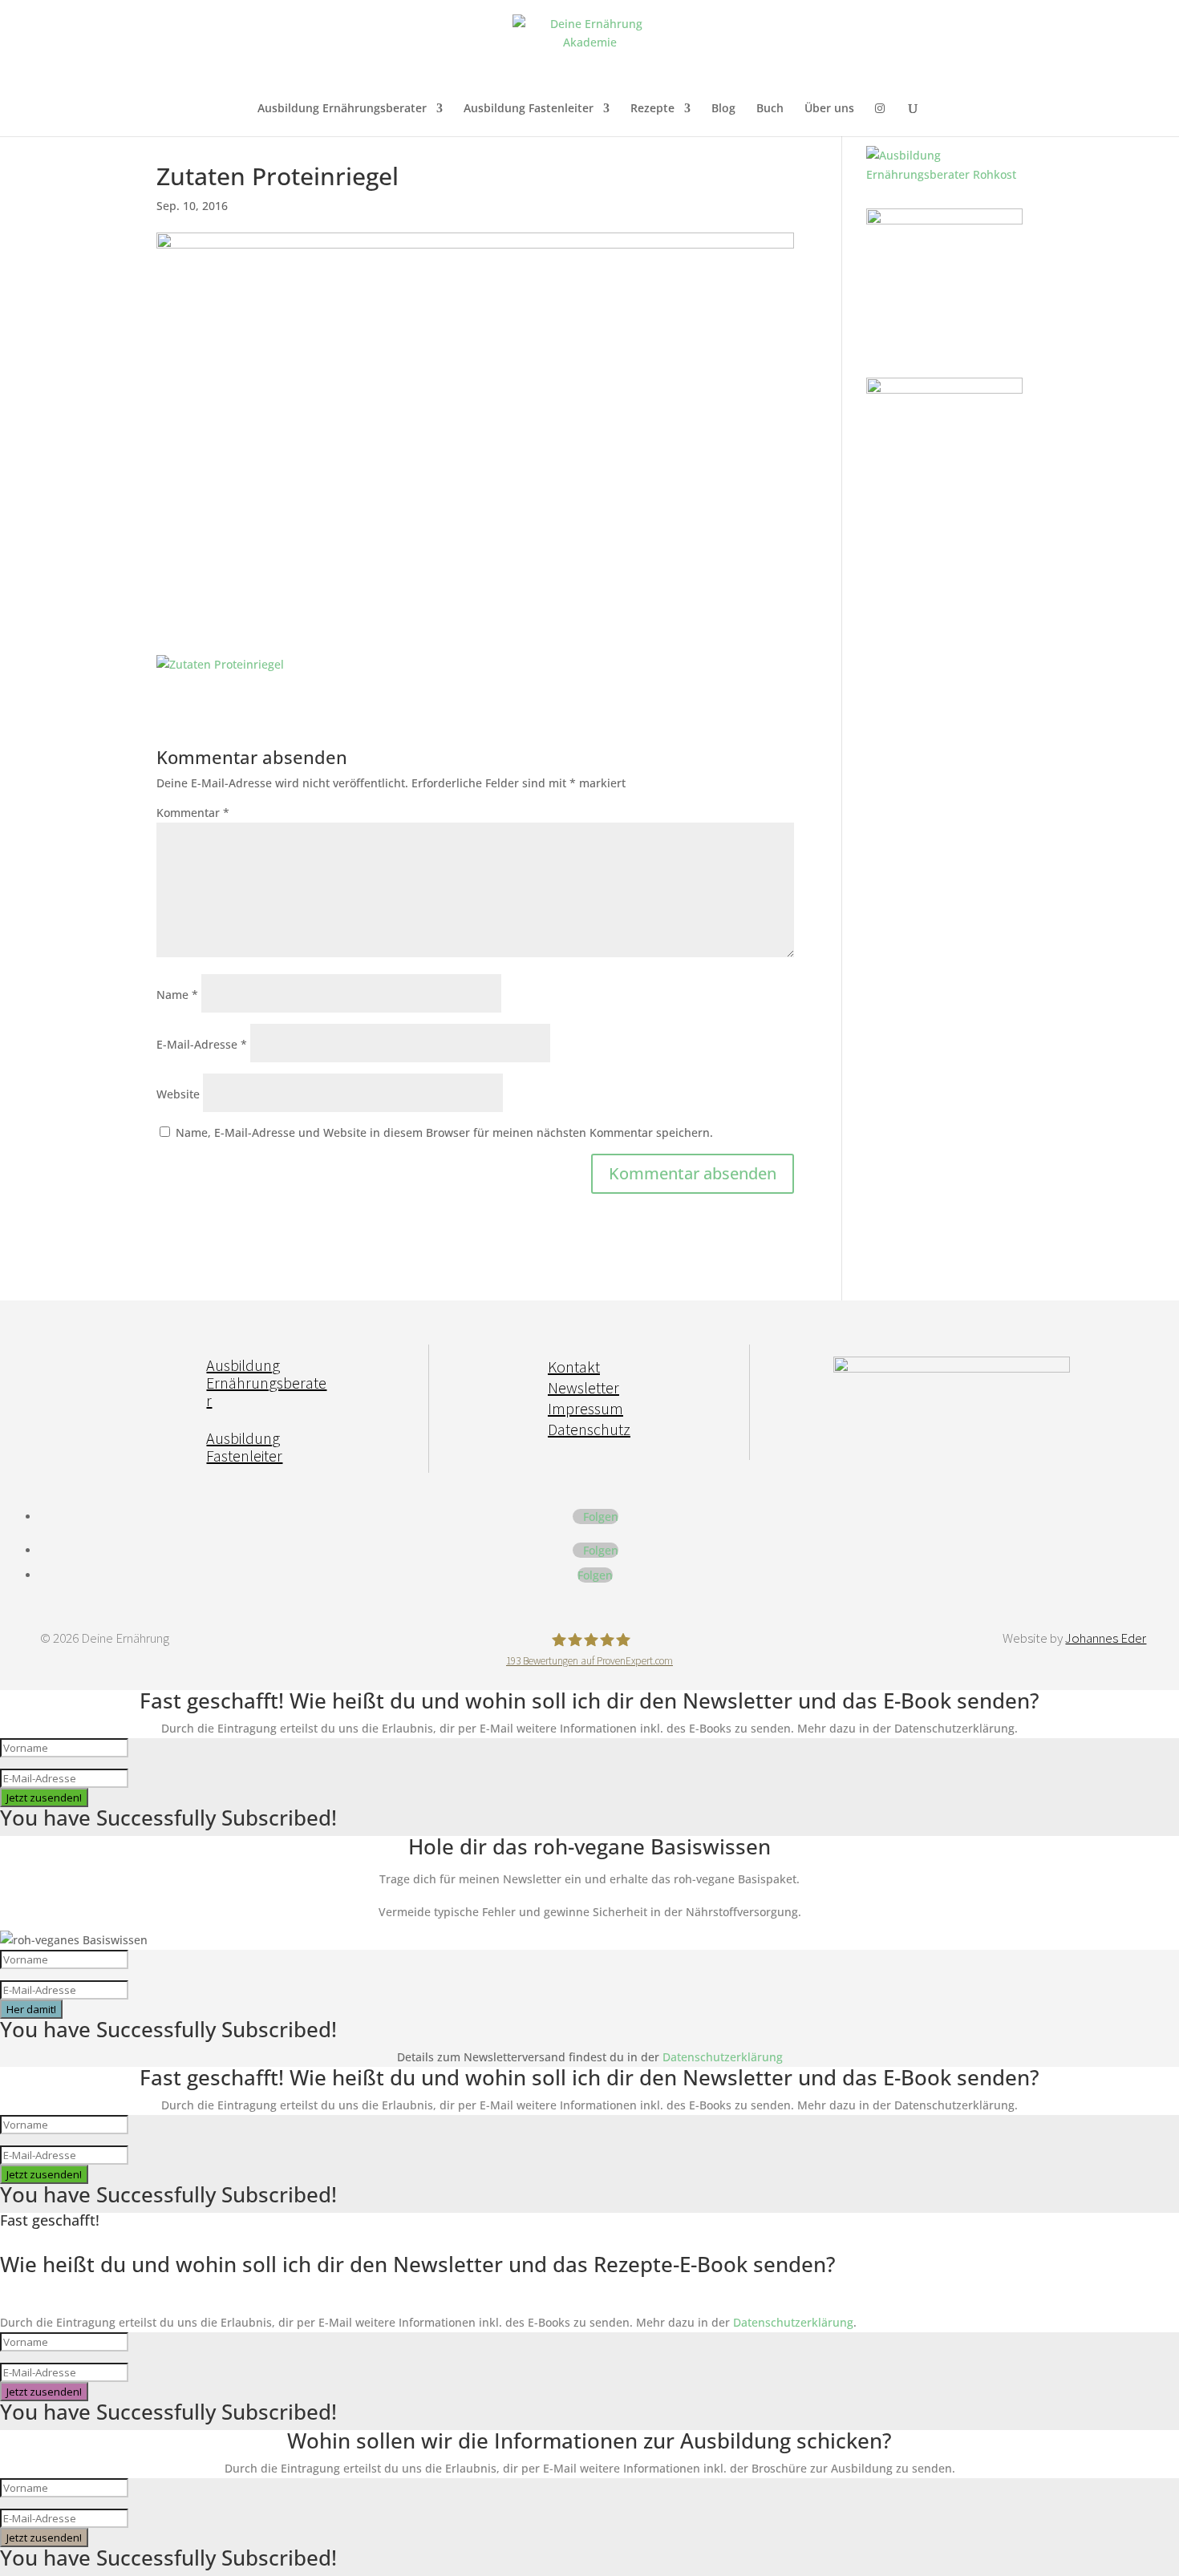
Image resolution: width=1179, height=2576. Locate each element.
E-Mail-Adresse (202, 1044)
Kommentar (193, 813)
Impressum (585, 1408)
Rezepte (652, 109)
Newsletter (583, 1387)
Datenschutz (589, 1429)
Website (178, 1094)
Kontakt (574, 1367)
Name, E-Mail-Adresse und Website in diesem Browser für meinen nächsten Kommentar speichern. (444, 1132)
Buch (770, 109)
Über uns (829, 109)
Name (177, 995)
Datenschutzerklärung (723, 2057)
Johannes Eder (1106, 1638)
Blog (723, 109)
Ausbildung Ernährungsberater (342, 109)
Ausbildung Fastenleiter (529, 109)
